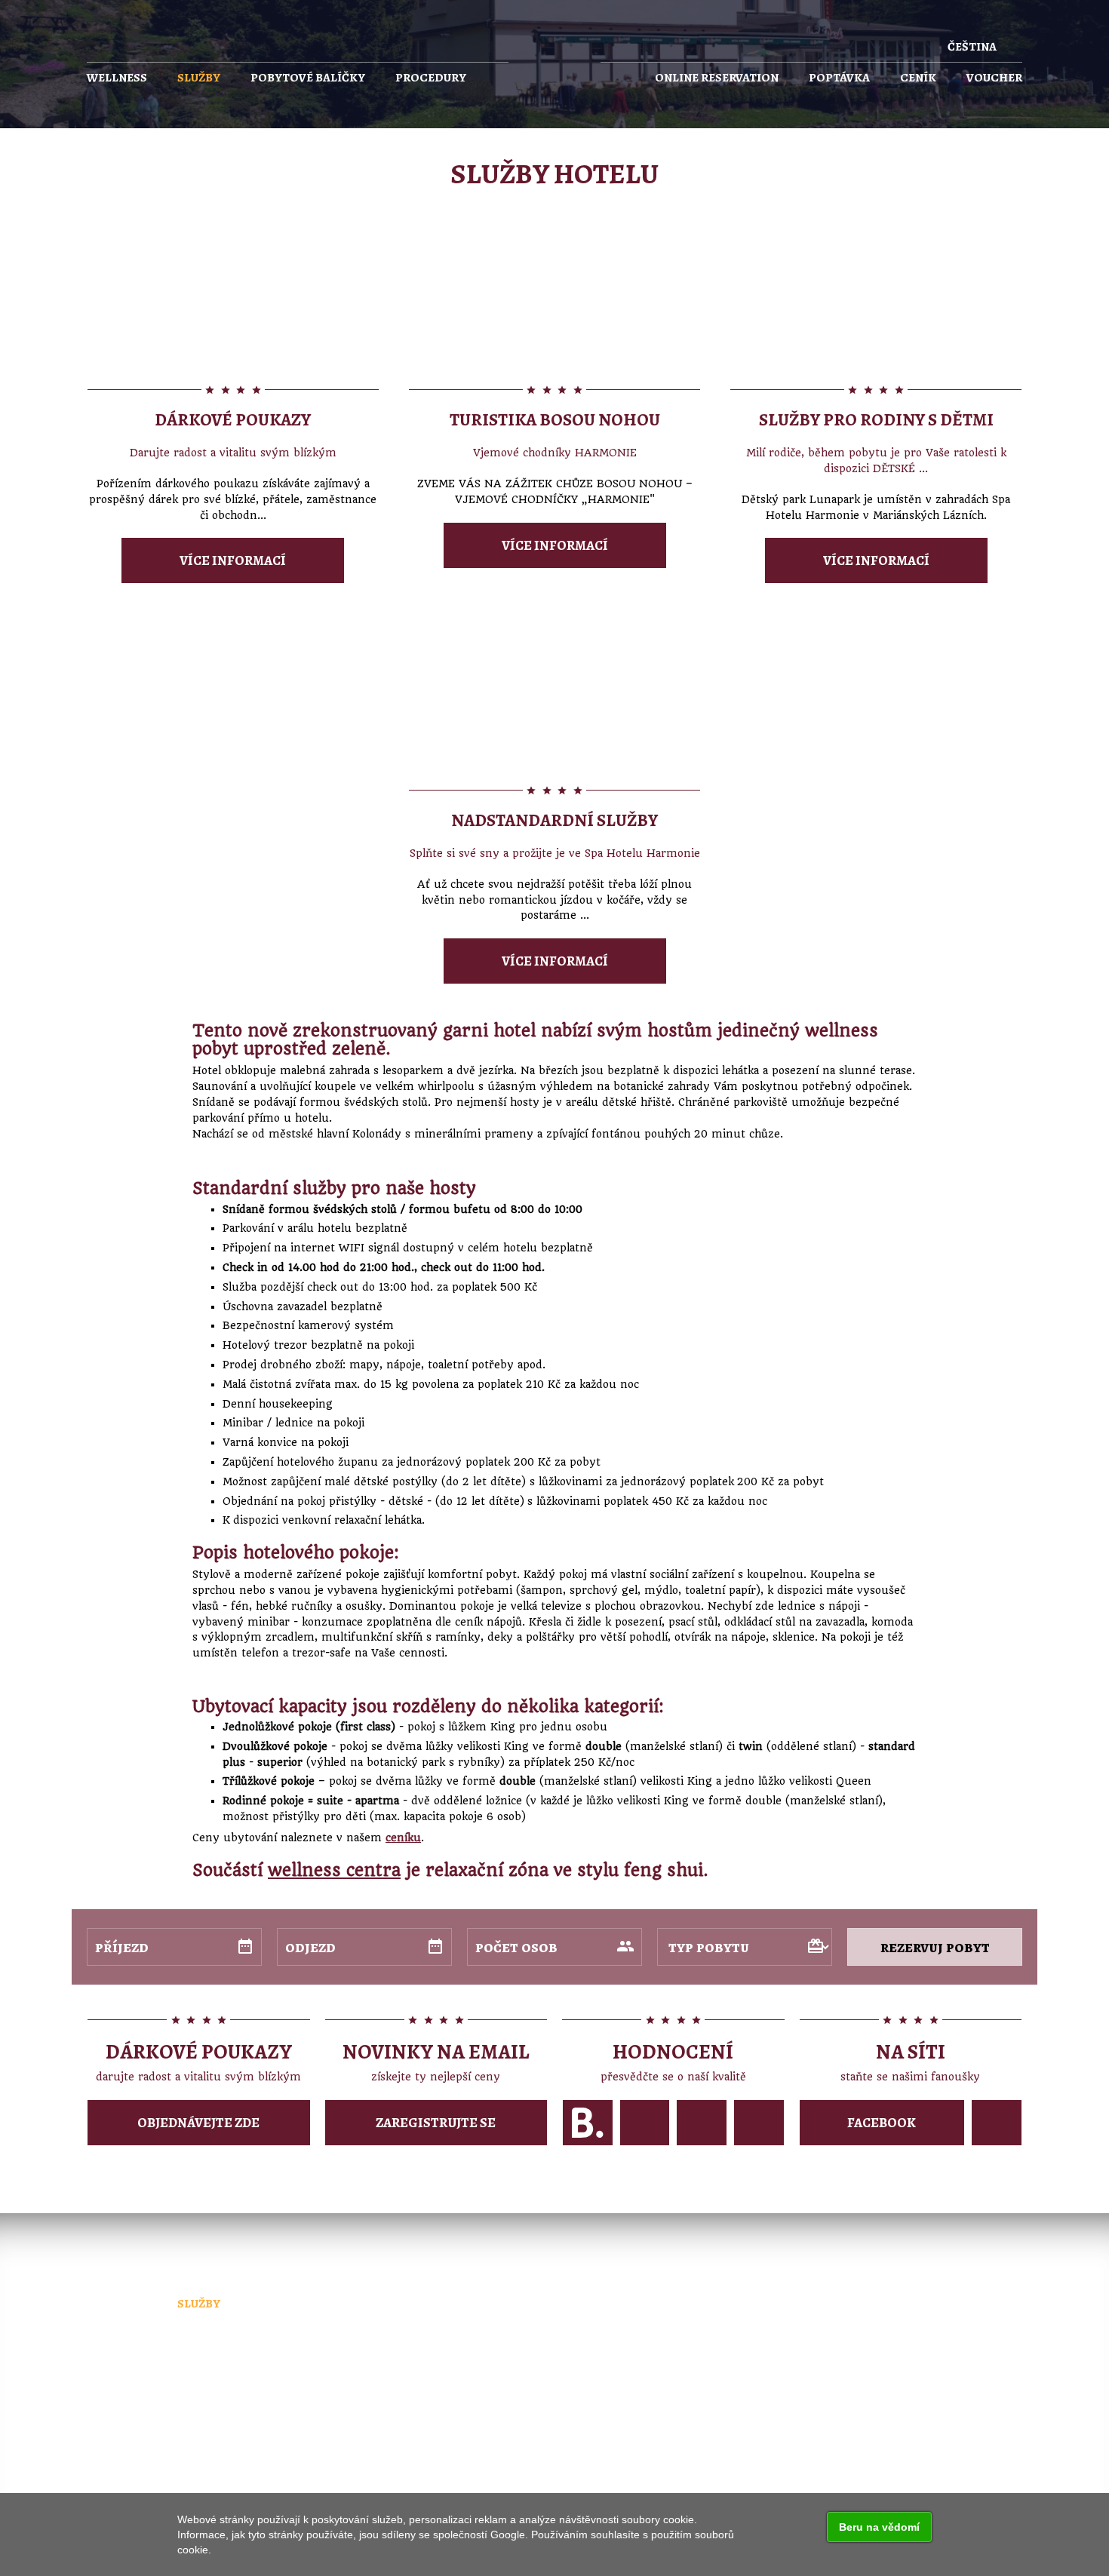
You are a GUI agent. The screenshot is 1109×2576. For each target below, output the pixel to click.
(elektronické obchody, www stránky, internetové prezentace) (559, 2438)
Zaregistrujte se (436, 2123)
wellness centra (334, 1870)
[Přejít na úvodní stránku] (554, 63)
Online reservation (717, 78)
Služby (199, 78)
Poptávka (839, 78)
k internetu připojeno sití (240, 2453)
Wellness (117, 78)
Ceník (918, 78)
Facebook (882, 2123)
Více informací (233, 560)
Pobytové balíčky (308, 78)
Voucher (994, 78)
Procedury (431, 78)
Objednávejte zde (198, 2123)
